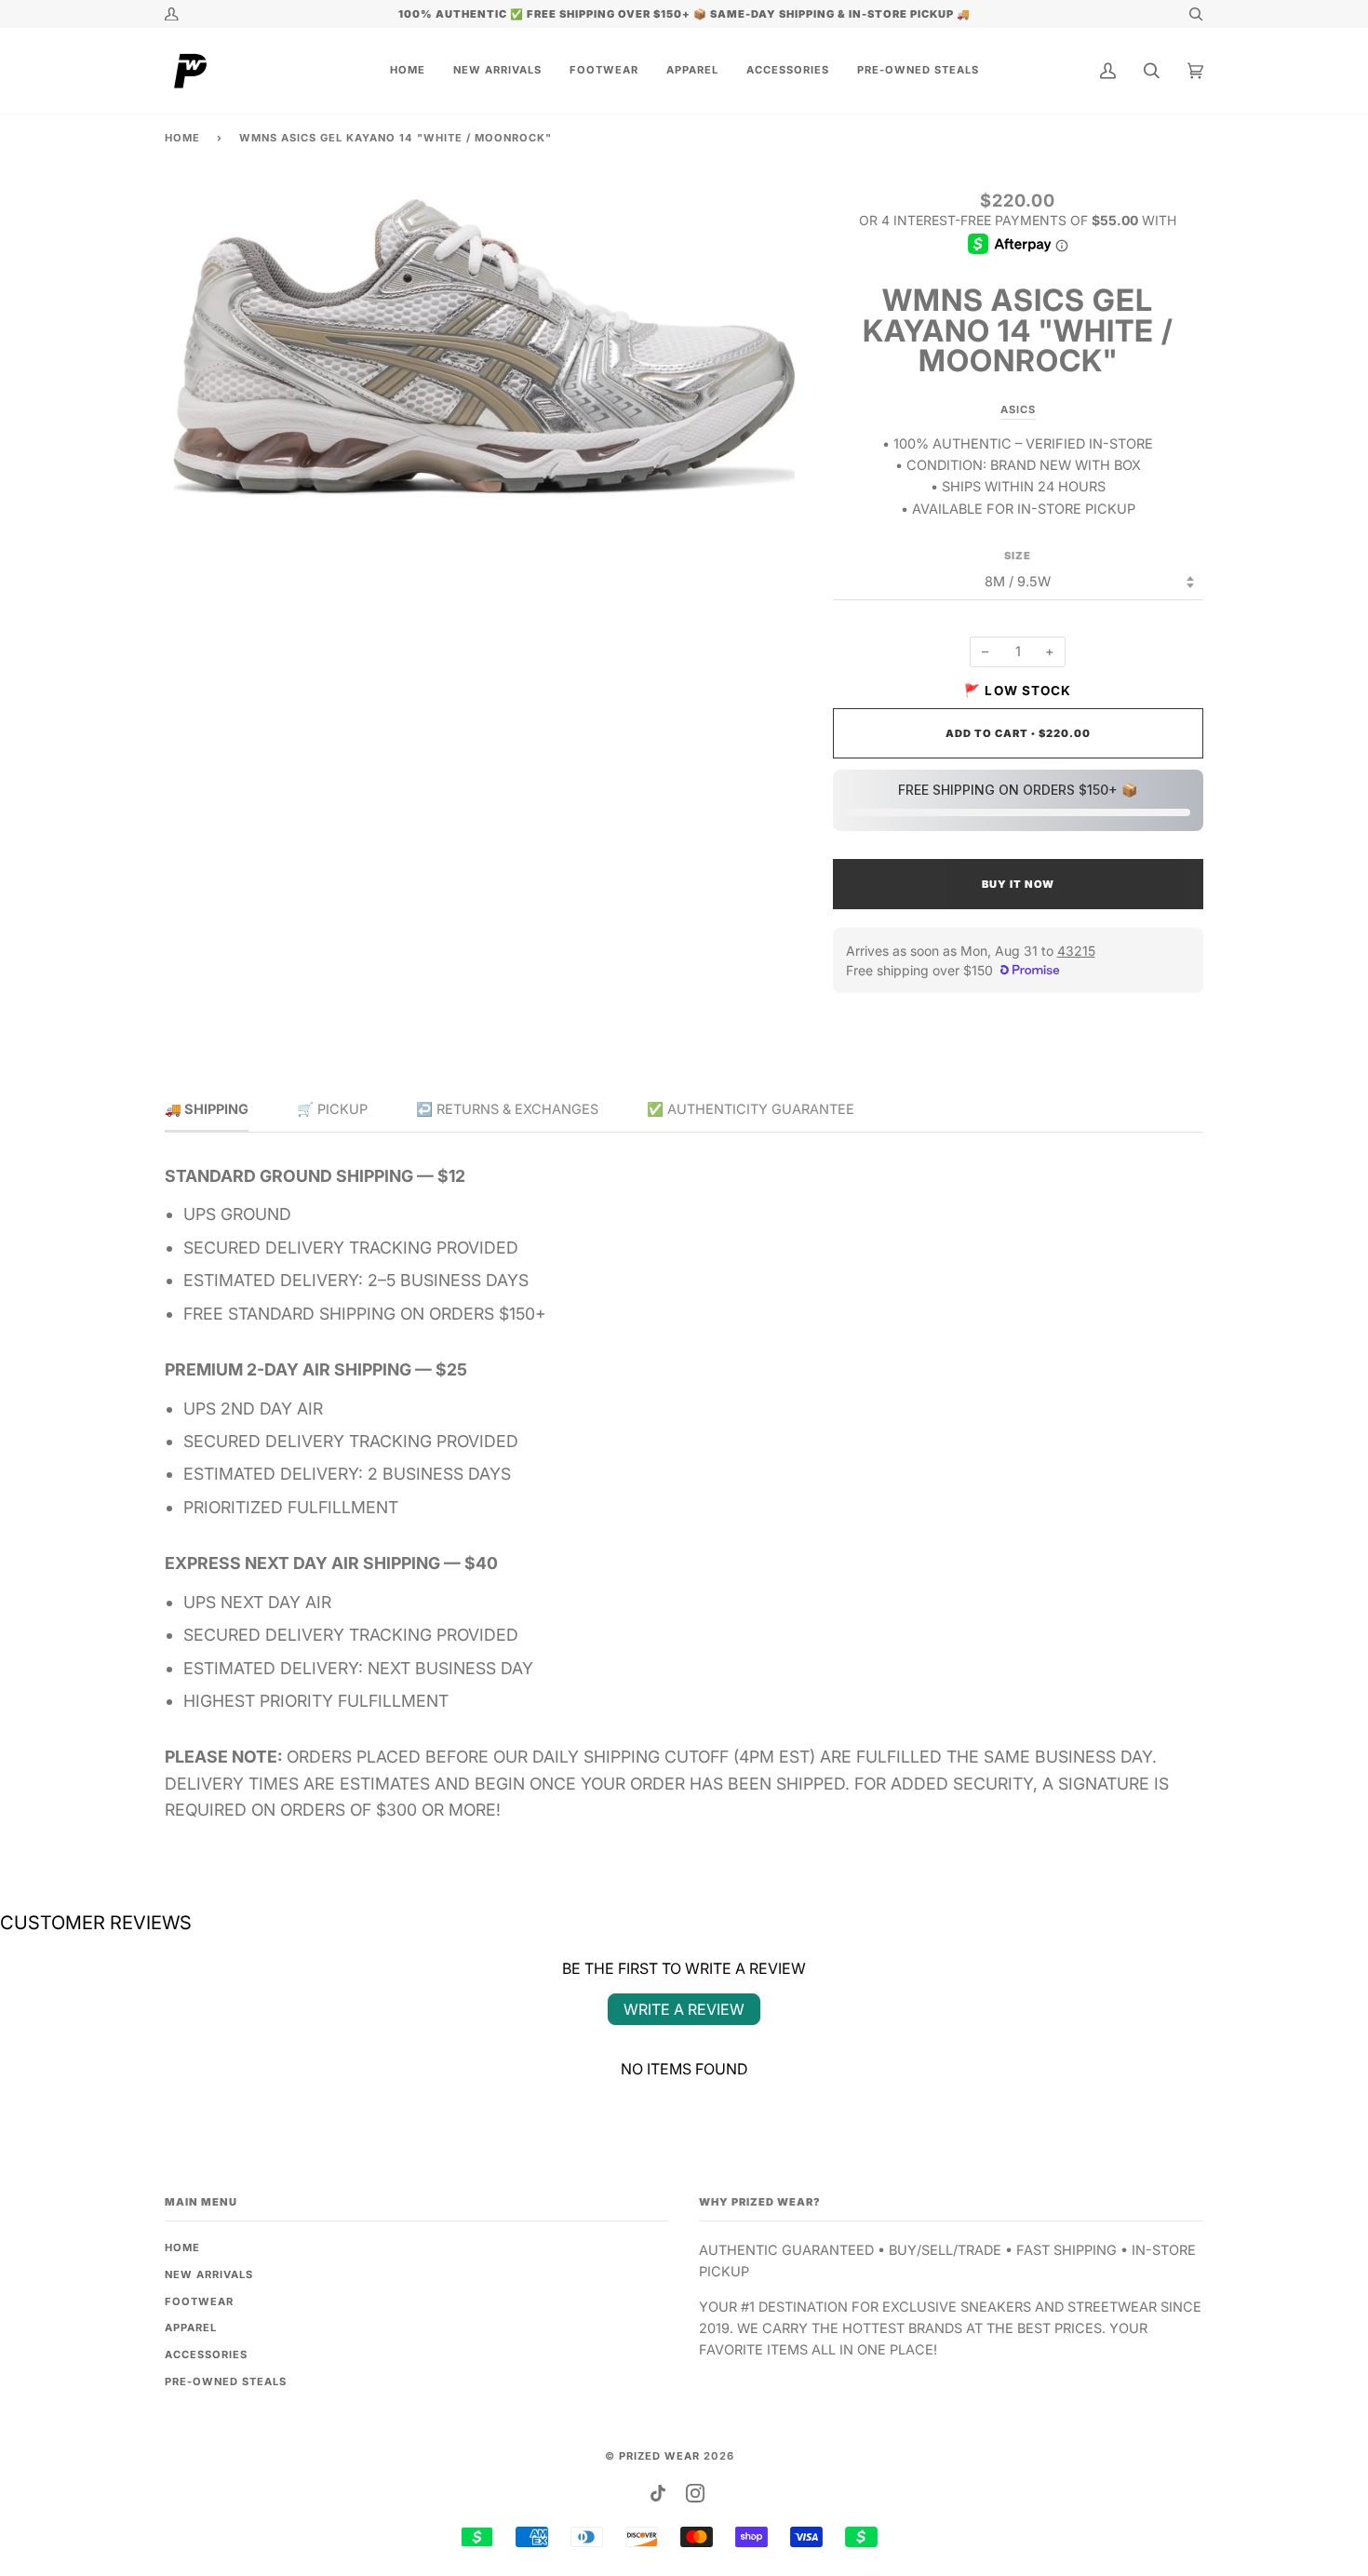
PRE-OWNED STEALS (226, 2381)
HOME (182, 2247)
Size (1018, 556)
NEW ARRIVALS (209, 2274)
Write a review (684, 2009)
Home (182, 138)
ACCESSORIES (206, 2355)
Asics (1018, 409)
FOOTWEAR (199, 2301)
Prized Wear (659, 2456)
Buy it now (1018, 884)
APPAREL (191, 2328)
